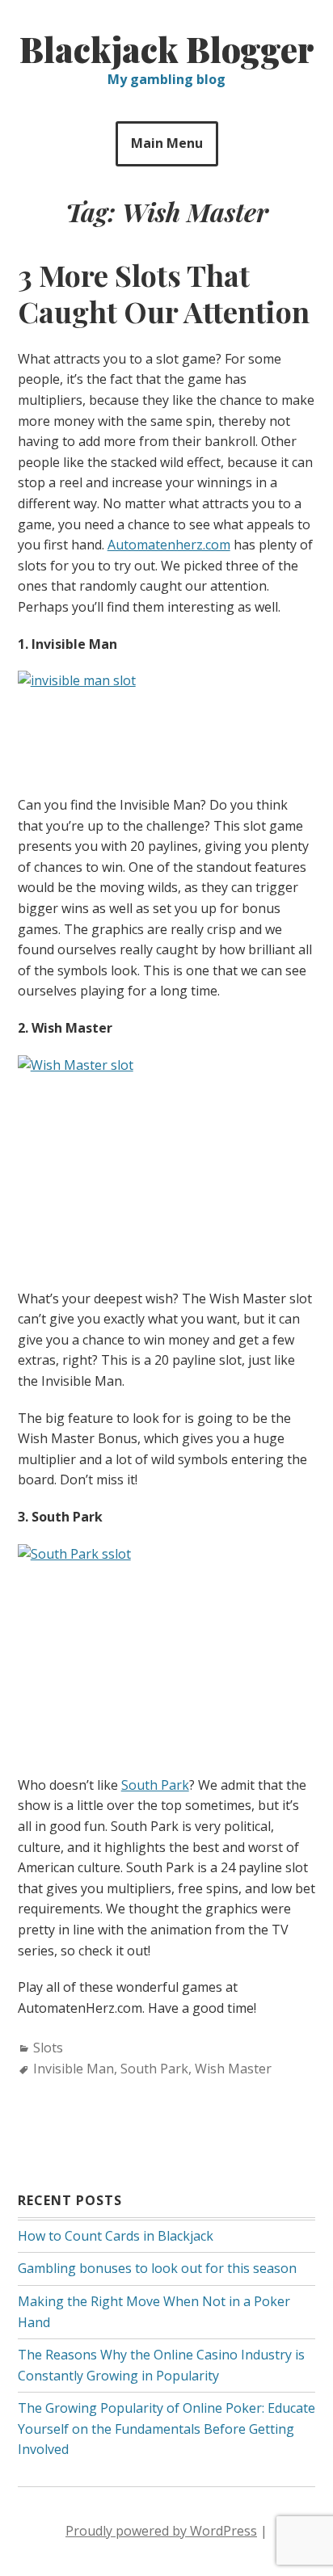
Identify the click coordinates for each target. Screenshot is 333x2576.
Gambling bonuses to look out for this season (157, 2268)
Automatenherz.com (169, 545)
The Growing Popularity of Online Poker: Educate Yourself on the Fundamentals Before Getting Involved (166, 2429)
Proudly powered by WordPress (161, 2531)
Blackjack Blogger (167, 49)
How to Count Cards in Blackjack (116, 2236)
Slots (48, 2048)
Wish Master (233, 2069)
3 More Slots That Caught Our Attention (164, 293)
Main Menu (167, 143)
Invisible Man (74, 2069)
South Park (155, 1785)
